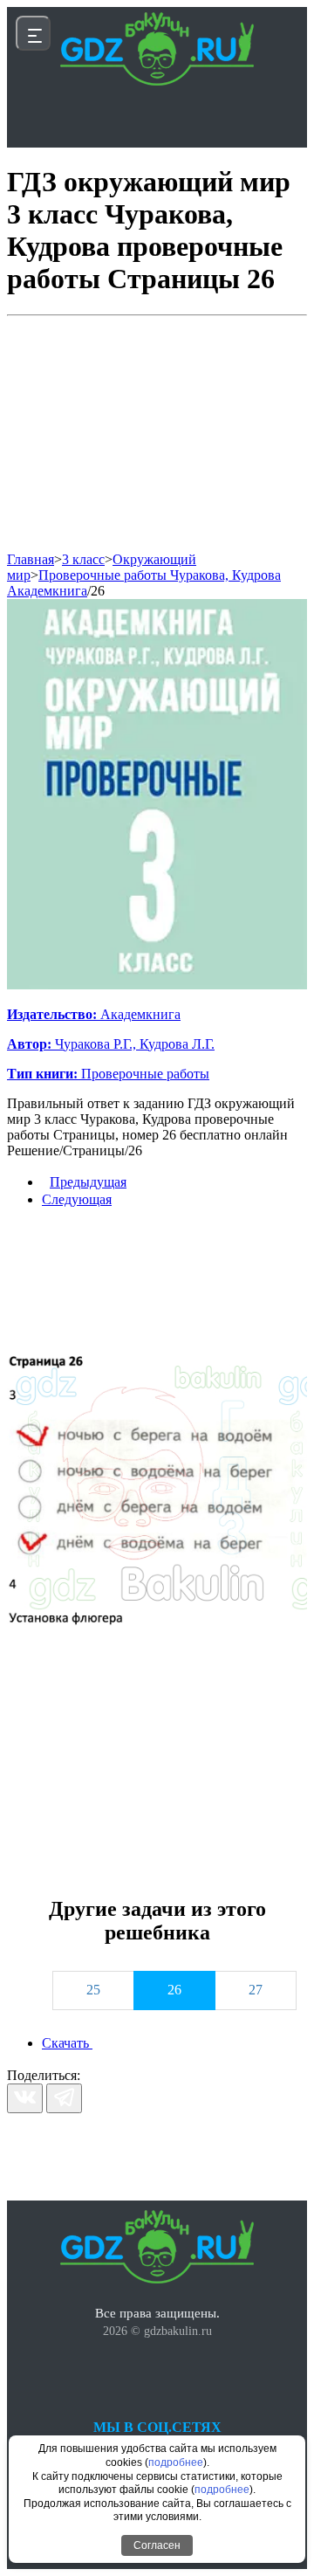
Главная (31, 559)
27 (256, 1990)
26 (98, 591)
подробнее (176, 2462)
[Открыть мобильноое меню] (33, 33)
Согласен (157, 2545)
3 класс (83, 559)
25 (93, 1990)
